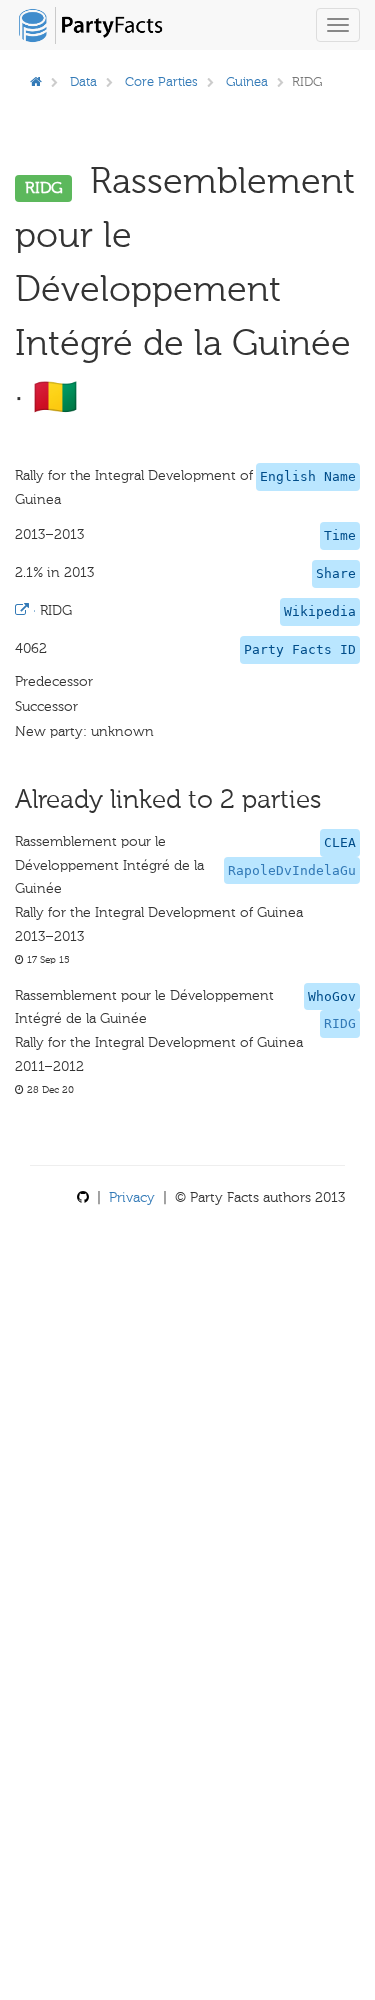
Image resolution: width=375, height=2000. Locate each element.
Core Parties (161, 81)
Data (83, 81)
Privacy (132, 1197)
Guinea (247, 81)
